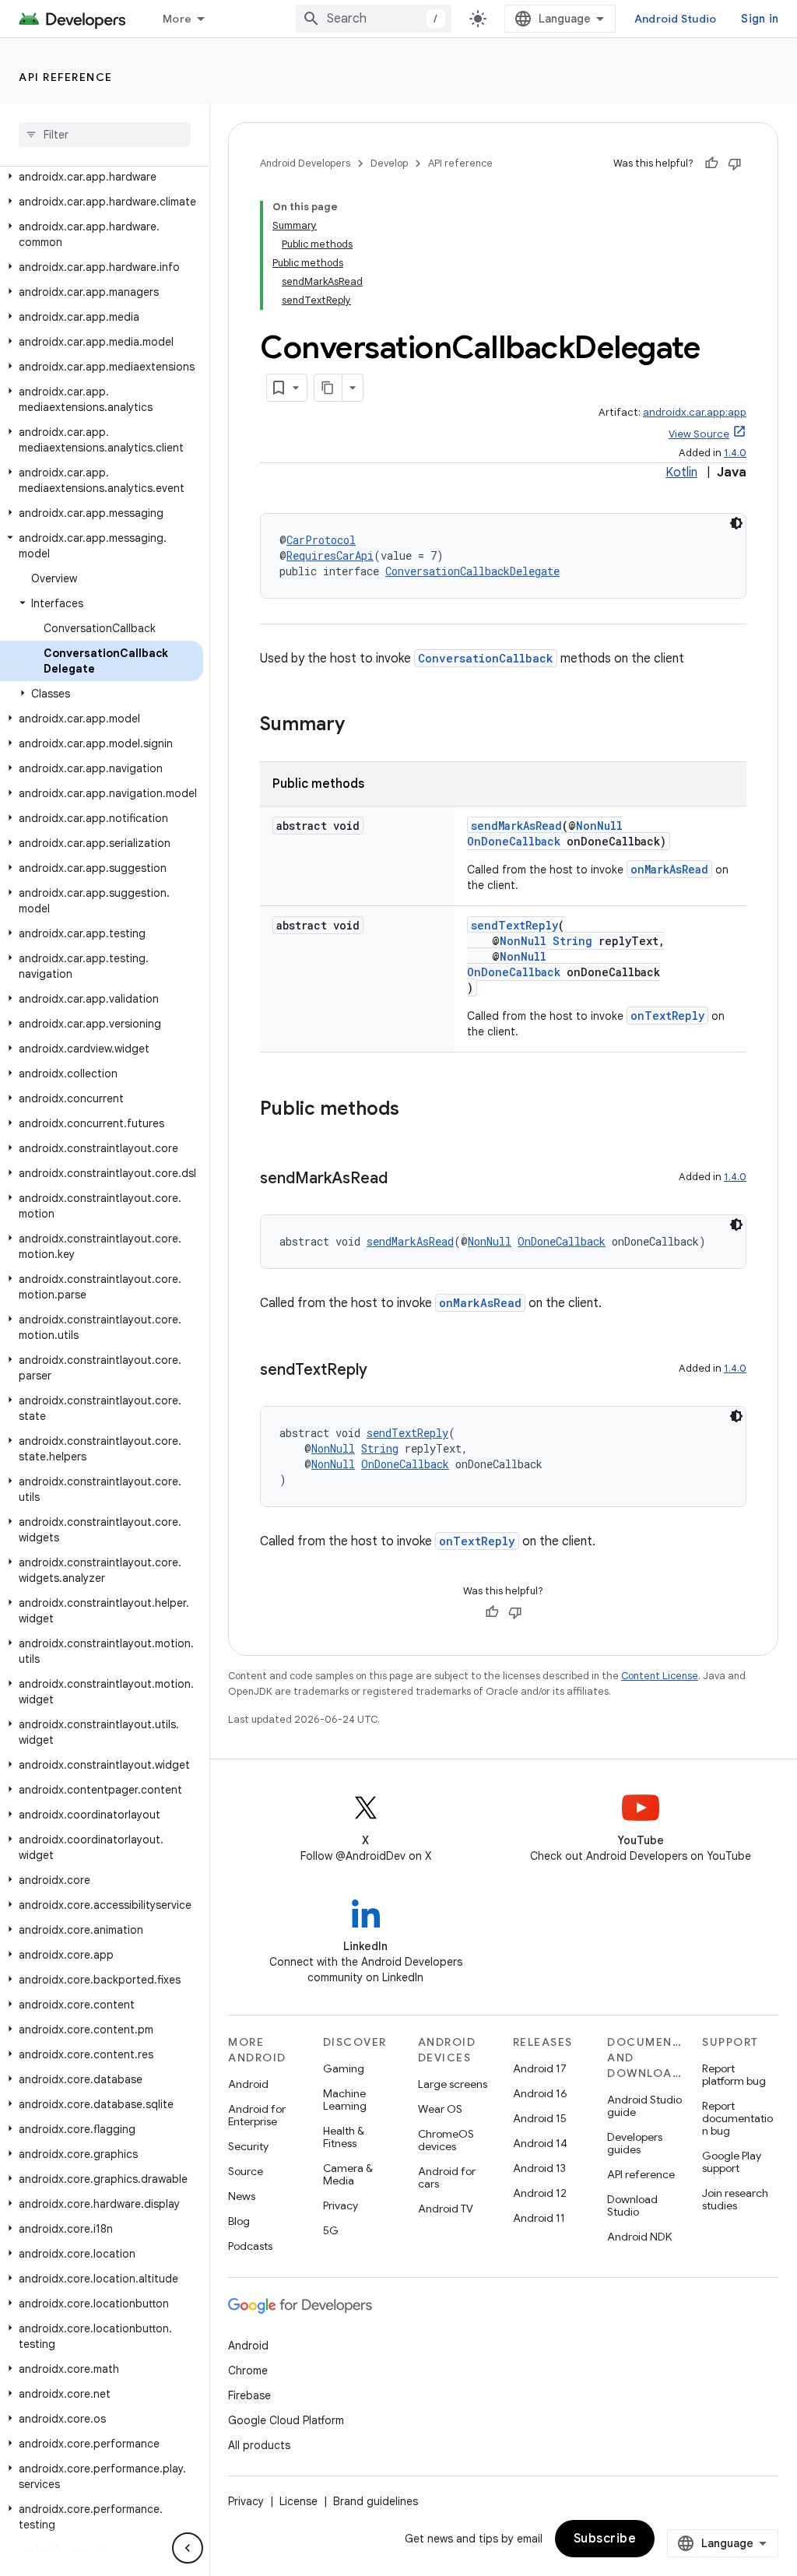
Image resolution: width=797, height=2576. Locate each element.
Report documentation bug (737, 2118)
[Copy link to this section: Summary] (360, 726)
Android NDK (639, 2237)
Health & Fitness (344, 2137)
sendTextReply (514, 925)
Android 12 (540, 2193)
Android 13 (539, 2168)
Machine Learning (345, 2100)
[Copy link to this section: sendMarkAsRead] (403, 1179)
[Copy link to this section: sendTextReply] (383, 1371)
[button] (102, 177)
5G (331, 2230)
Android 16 (540, 2093)
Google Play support (732, 2162)
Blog (239, 2221)
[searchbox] (105, 135)
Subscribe (605, 2539)
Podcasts (250, 2246)
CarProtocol (321, 540)
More (177, 19)
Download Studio (632, 2205)
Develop (389, 163)
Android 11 (539, 2218)
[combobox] (374, 19)
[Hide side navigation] (188, 2548)
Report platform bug (734, 2075)
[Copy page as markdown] (328, 388)
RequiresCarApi (330, 555)
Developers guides (635, 2143)
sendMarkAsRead (516, 826)
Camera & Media (348, 2174)
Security (248, 2146)
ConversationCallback (486, 658)
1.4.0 (735, 453)
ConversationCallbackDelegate (472, 571)
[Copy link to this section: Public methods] (415, 1110)
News (242, 2196)
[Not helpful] (735, 163)
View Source (699, 434)
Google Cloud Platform (286, 2420)
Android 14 (540, 2143)
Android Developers (305, 163)
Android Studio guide (644, 2106)
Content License (660, 1676)
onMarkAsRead (669, 869)
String (572, 941)
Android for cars (447, 2177)
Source (246, 2171)
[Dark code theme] (736, 523)
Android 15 (540, 2118)
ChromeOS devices (446, 2140)
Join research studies (735, 2199)
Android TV (446, 2209)
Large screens (453, 2084)
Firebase (249, 2395)
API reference (66, 77)
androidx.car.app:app (695, 412)
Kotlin (681, 473)
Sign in (760, 19)
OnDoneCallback (514, 841)
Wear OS (440, 2109)
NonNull (599, 826)
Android (248, 2084)
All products (259, 2445)
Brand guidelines (376, 2501)
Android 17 (540, 2068)
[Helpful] (711, 163)
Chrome (248, 2370)
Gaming (344, 2068)
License (298, 2501)
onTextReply (667, 1016)
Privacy (341, 2205)
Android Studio (676, 19)
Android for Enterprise (257, 2115)
